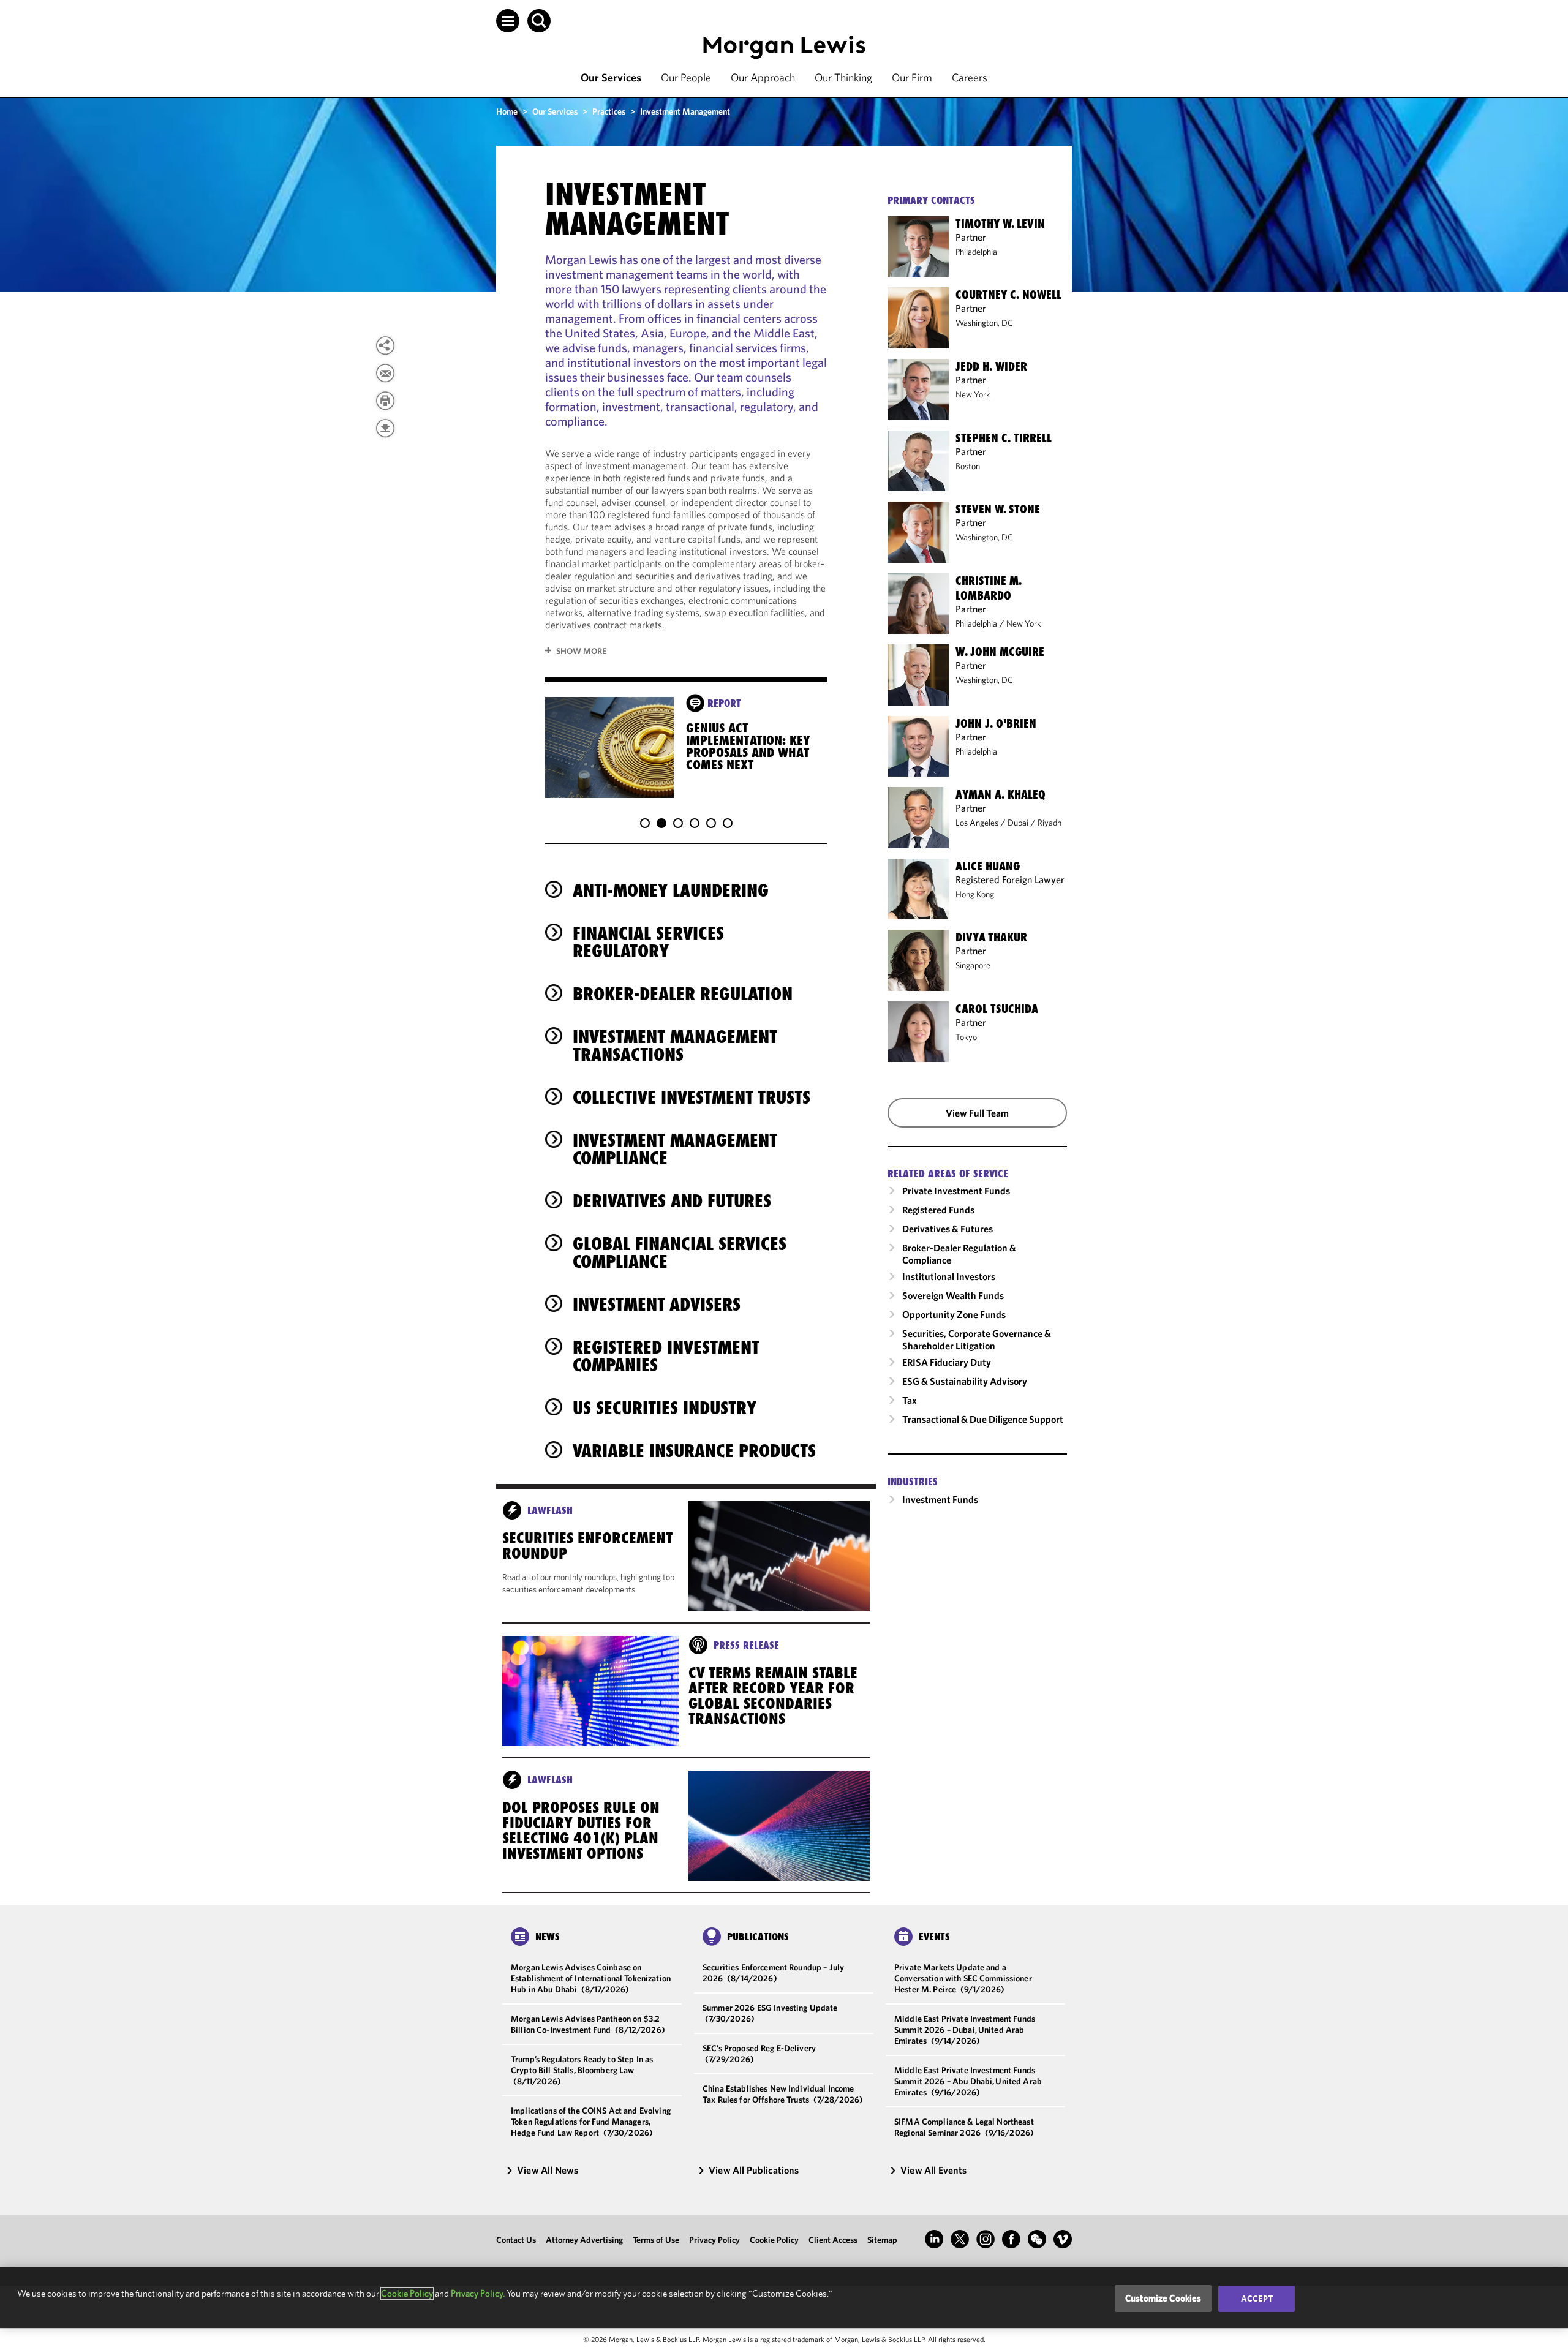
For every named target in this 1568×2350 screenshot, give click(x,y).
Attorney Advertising (584, 2240)
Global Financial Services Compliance (680, 1252)
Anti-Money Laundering (671, 890)
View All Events (933, 2170)
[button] (508, 21)
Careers (970, 77)
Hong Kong (975, 894)
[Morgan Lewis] (784, 47)
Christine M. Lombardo (989, 588)
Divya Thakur (991, 937)
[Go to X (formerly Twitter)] (960, 2239)
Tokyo (966, 1037)
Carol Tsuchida (997, 1009)
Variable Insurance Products (694, 1451)
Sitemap (882, 2240)
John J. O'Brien (996, 723)
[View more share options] (385, 345)
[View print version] (385, 401)
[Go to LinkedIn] (934, 2239)
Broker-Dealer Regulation (683, 994)
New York (973, 394)
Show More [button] (581, 651)
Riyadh (1050, 823)
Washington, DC (984, 323)
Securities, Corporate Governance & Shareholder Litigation (977, 1339)
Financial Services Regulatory (648, 942)
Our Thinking (843, 77)
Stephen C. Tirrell (1004, 438)
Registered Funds (938, 1210)
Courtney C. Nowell (1008, 295)
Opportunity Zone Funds (954, 1314)
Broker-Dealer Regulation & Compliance (959, 1254)
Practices (609, 111)
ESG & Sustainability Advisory (965, 1381)
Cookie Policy (774, 2240)
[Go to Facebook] (1011, 2239)
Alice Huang (988, 866)
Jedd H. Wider (991, 366)
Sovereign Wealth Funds (953, 1295)
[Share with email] (385, 373)
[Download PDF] (385, 428)
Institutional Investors (949, 1276)
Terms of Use (656, 2240)
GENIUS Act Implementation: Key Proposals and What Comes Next (748, 747)
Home (507, 111)
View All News (548, 2170)
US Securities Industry (665, 1408)
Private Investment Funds (956, 1191)
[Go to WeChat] (1037, 2239)
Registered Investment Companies (666, 1356)
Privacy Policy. (478, 2293)
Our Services (611, 77)
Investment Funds (940, 1499)
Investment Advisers (657, 1304)
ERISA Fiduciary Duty (947, 1362)
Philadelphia (976, 252)
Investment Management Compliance (675, 1149)
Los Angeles (977, 823)
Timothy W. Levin (1000, 224)
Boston (968, 466)
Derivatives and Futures (672, 1201)
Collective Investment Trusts (692, 1097)
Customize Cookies (1163, 2298)
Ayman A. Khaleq (1001, 794)
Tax (910, 1400)
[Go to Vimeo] (1063, 2239)
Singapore (973, 965)
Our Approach (763, 77)
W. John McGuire (1000, 652)
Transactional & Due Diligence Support (983, 1419)
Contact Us (516, 2240)
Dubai (1018, 823)
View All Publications (754, 2170)
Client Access (833, 2240)
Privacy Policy (714, 2240)
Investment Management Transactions (675, 1045)
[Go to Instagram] (986, 2239)
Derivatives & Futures (948, 1229)
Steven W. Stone (998, 509)
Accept (1257, 2299)
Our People (686, 77)
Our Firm (912, 77)
